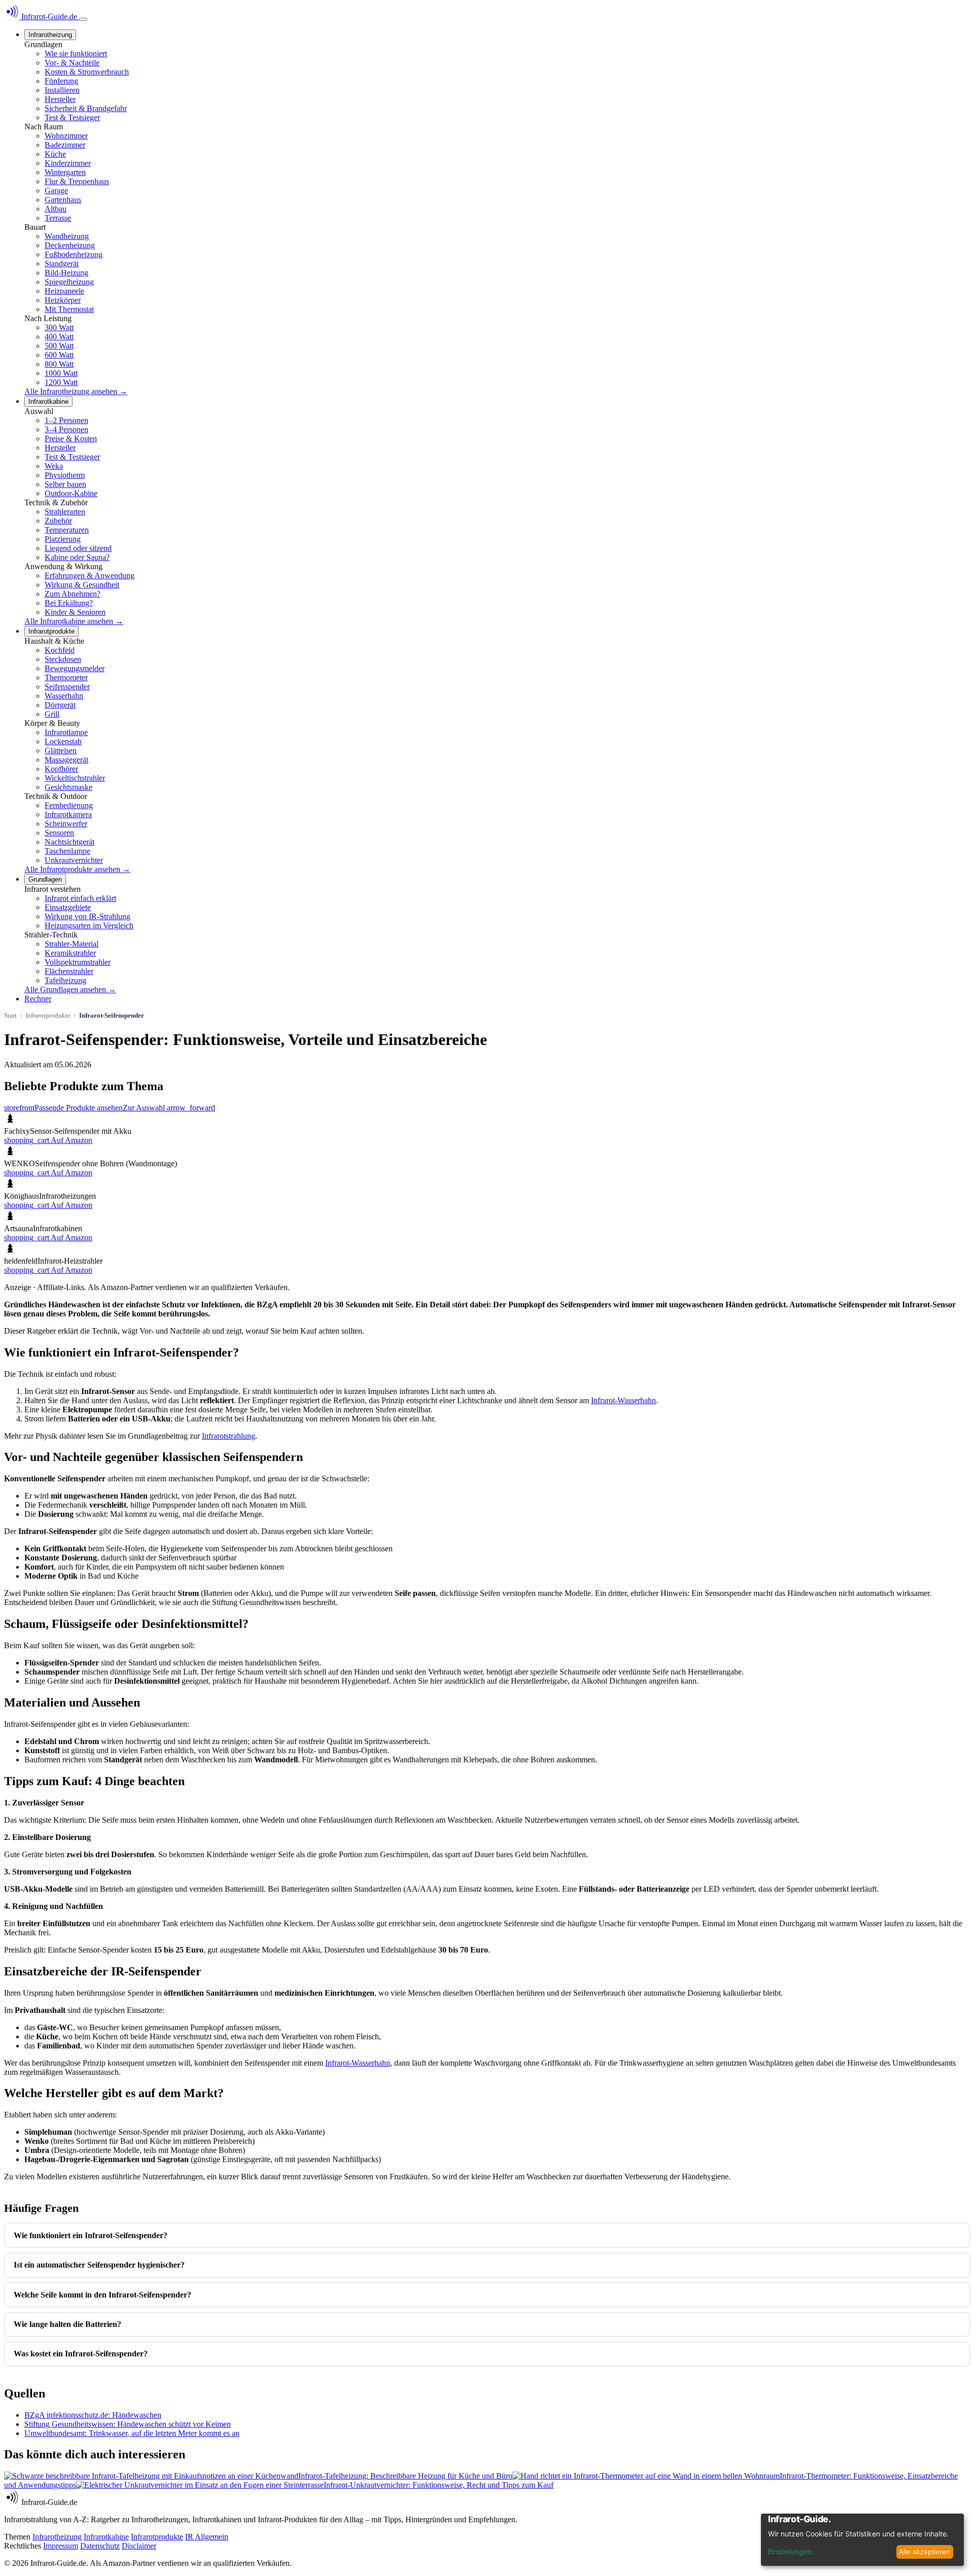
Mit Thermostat (69, 309)
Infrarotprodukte (51, 631)
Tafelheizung (65, 980)
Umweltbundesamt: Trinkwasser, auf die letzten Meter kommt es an (132, 2433)
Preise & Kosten (71, 439)
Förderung (61, 81)
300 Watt (59, 327)
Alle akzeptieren (925, 2552)
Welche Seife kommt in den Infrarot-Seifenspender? (102, 2295)
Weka (54, 466)
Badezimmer (65, 145)
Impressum (61, 2546)
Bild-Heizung (66, 273)
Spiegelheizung (69, 282)
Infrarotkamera (68, 814)
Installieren (62, 90)
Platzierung (63, 539)
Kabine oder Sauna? (77, 557)
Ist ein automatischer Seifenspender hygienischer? (99, 2265)
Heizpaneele (64, 291)
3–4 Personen (66, 429)
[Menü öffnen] (83, 19)
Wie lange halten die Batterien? (67, 2324)
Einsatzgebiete (68, 907)
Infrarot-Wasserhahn (623, 1400)
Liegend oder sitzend (78, 548)
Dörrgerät (60, 705)
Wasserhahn (64, 696)
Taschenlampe (67, 851)
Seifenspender (67, 687)
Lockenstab (63, 741)
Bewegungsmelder (75, 668)
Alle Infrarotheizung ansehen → (76, 391)
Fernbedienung (69, 805)
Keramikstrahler (70, 953)
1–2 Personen (66, 420)
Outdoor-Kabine (71, 493)
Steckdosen (63, 659)
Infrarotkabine (48, 402)
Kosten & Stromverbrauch (87, 72)
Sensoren (59, 833)
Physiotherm (65, 475)
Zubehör (58, 521)
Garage (56, 190)
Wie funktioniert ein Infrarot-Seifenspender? (91, 2235)
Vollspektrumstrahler (78, 962)
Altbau (56, 209)
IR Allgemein (207, 2537)
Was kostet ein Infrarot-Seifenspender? (81, 2354)
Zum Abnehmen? (73, 594)
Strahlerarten (65, 512)
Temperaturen (67, 530)
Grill (52, 714)
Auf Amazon (48, 1140)
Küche (55, 154)
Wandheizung (67, 236)
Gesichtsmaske (68, 787)
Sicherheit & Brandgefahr (86, 108)
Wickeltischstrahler (75, 778)
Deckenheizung (70, 245)
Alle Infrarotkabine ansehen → (74, 621)
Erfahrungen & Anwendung (90, 576)
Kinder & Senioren (75, 612)
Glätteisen (61, 751)
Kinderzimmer (68, 163)
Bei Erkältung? (69, 603)
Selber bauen (65, 484)
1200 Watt (61, 382)
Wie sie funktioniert (76, 54)
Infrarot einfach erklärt (80, 898)
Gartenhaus (63, 200)
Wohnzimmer (66, 136)
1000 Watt (61, 373)
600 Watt (59, 355)
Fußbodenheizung (74, 254)
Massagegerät (66, 760)
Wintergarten (65, 172)
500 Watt (59, 346)
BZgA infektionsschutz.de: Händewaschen (93, 2415)
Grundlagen (45, 879)
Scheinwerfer (66, 824)
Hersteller (60, 99)
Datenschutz (100, 2546)
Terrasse (58, 218)
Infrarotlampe (66, 732)
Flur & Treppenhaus (77, 181)
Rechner (38, 999)
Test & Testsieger (72, 117)
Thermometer (66, 677)
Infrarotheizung (50, 35)
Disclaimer (139, 2546)
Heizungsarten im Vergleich (89, 926)
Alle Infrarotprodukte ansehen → (77, 869)
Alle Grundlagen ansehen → (70, 989)
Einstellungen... (793, 2551)
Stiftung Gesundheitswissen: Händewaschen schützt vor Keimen (128, 2424)
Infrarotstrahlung (229, 1436)
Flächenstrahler (69, 971)
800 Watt (59, 364)
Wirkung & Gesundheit (82, 585)
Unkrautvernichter (74, 860)
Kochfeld (60, 650)
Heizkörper (63, 300)
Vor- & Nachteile (72, 63)
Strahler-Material (72, 944)
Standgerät (62, 264)
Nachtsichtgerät (69, 842)
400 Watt (59, 337)
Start (10, 1015)
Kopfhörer (61, 769)
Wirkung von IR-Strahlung (88, 916)
